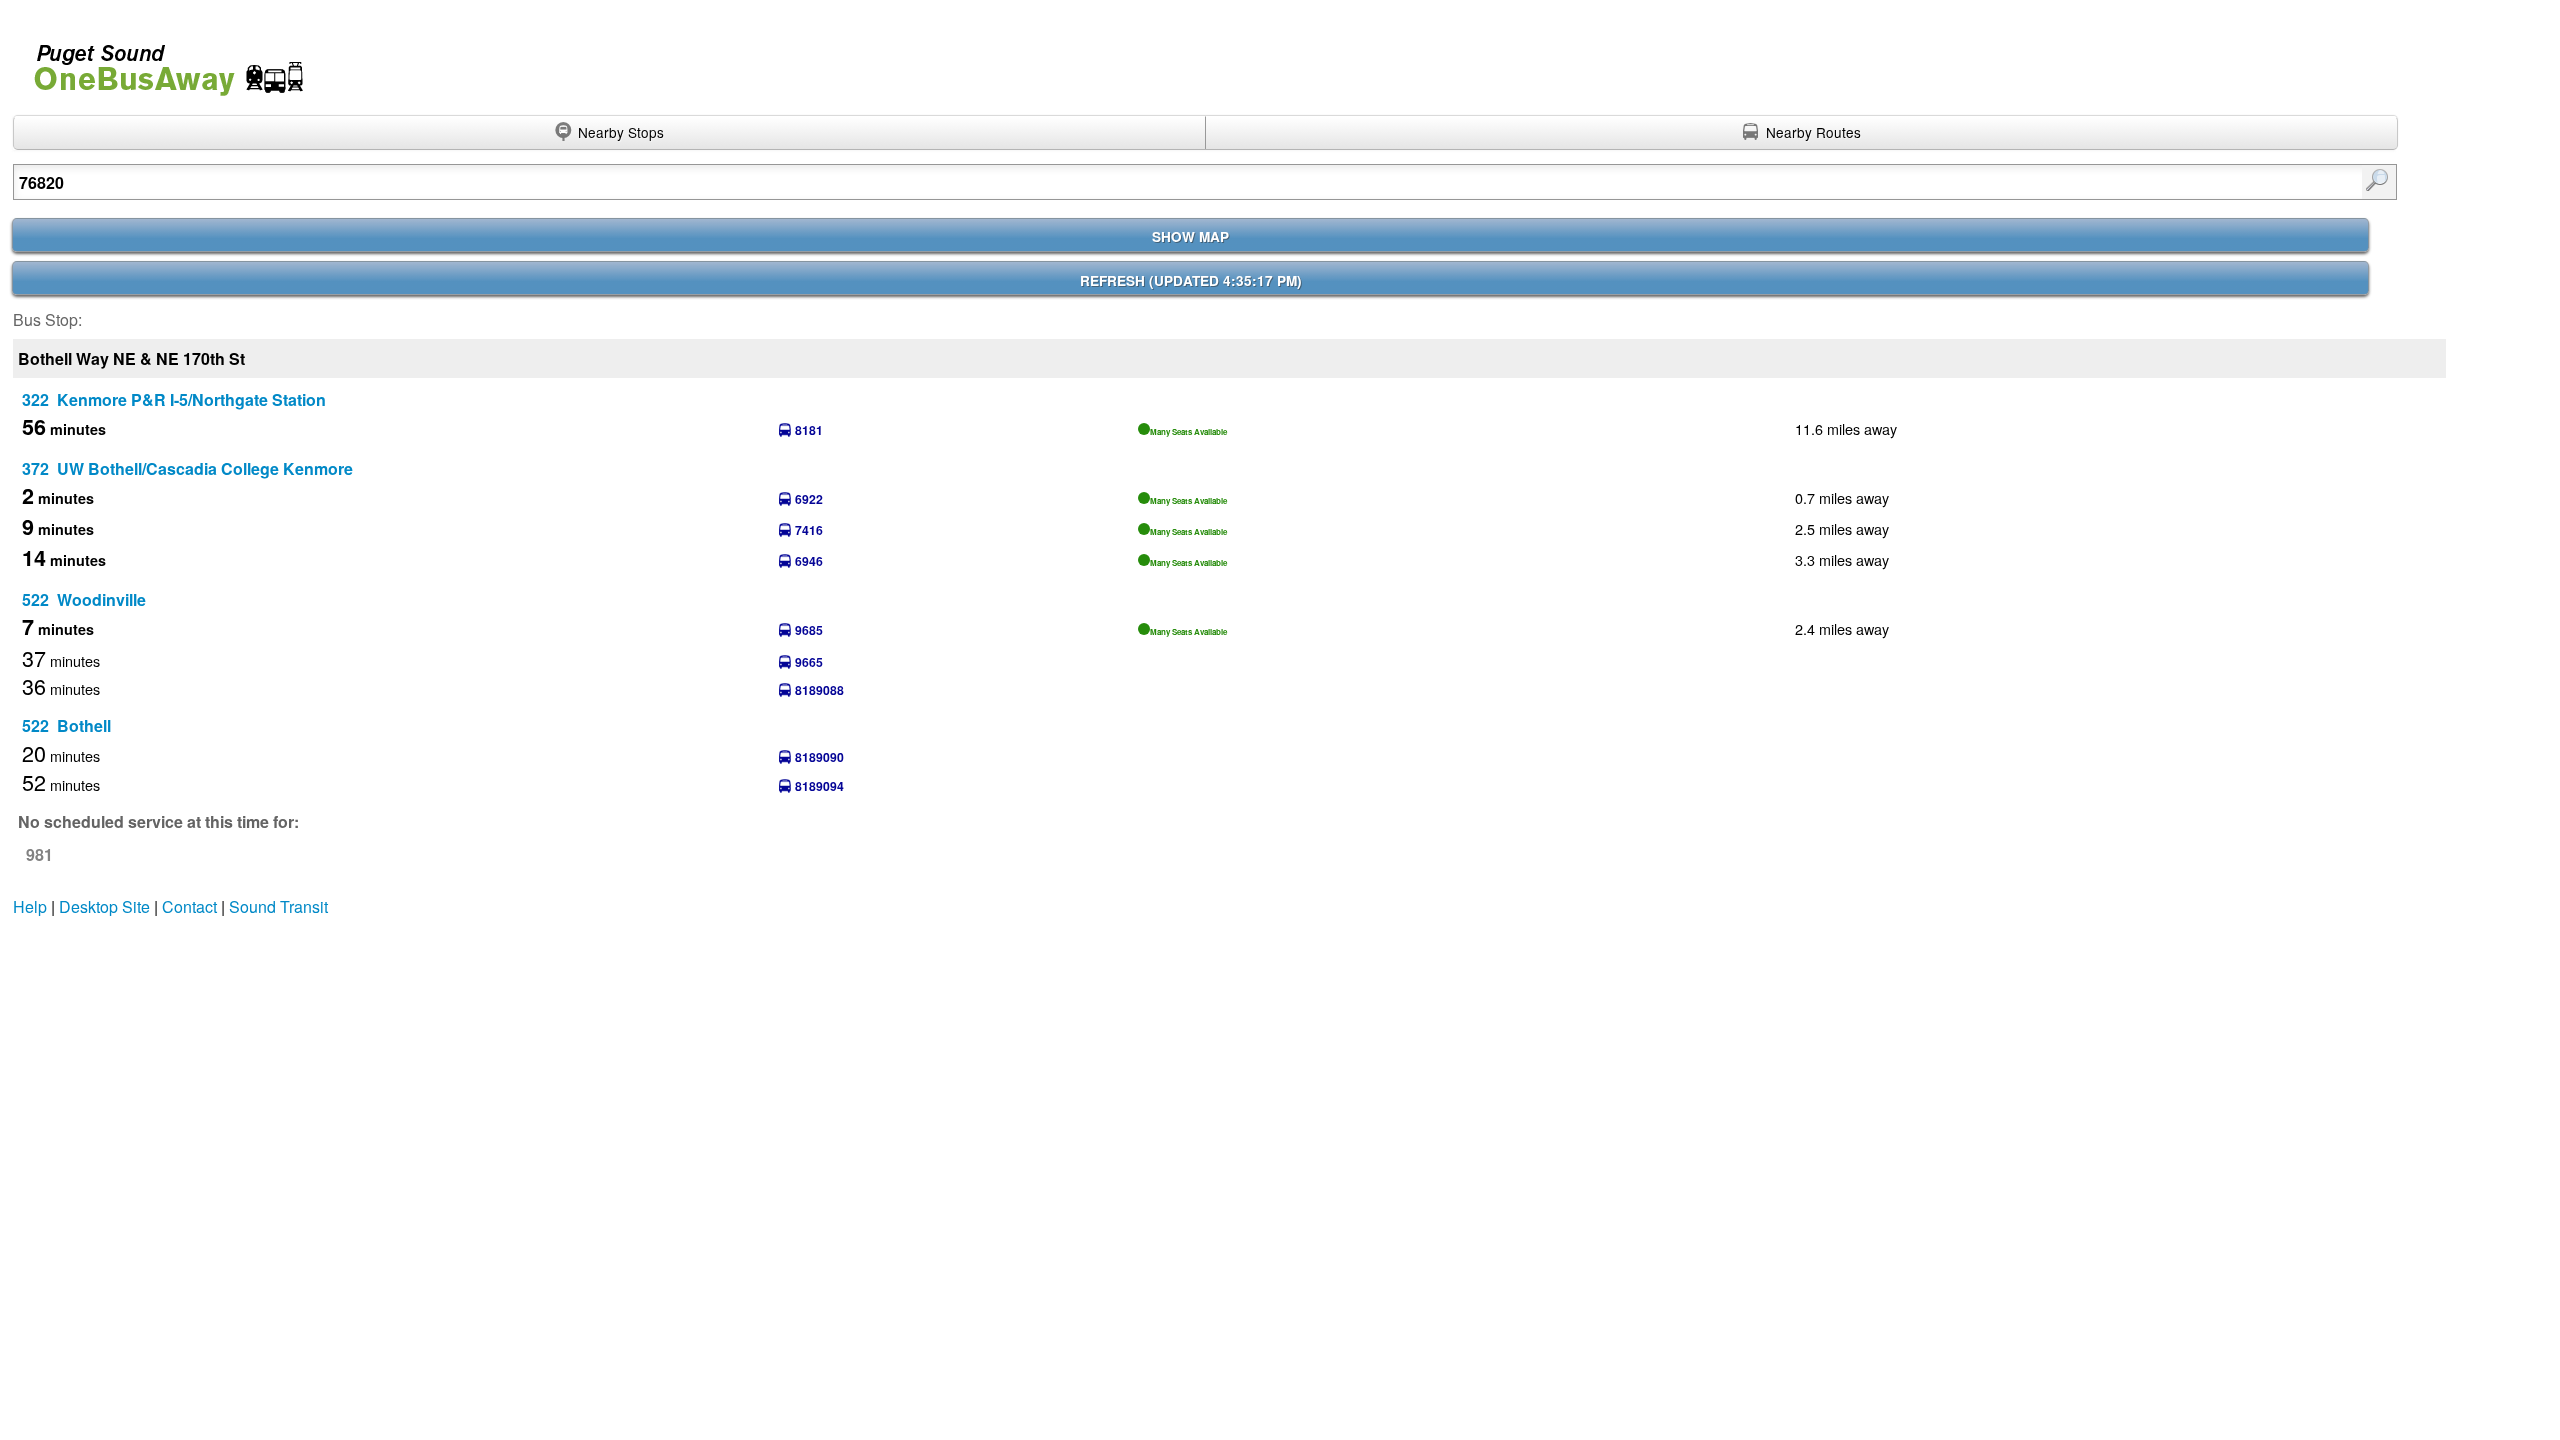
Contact (189, 906)
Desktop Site (104, 906)
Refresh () (1191, 280)
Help (30, 906)
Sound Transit (278, 906)
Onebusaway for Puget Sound (160, 61)
